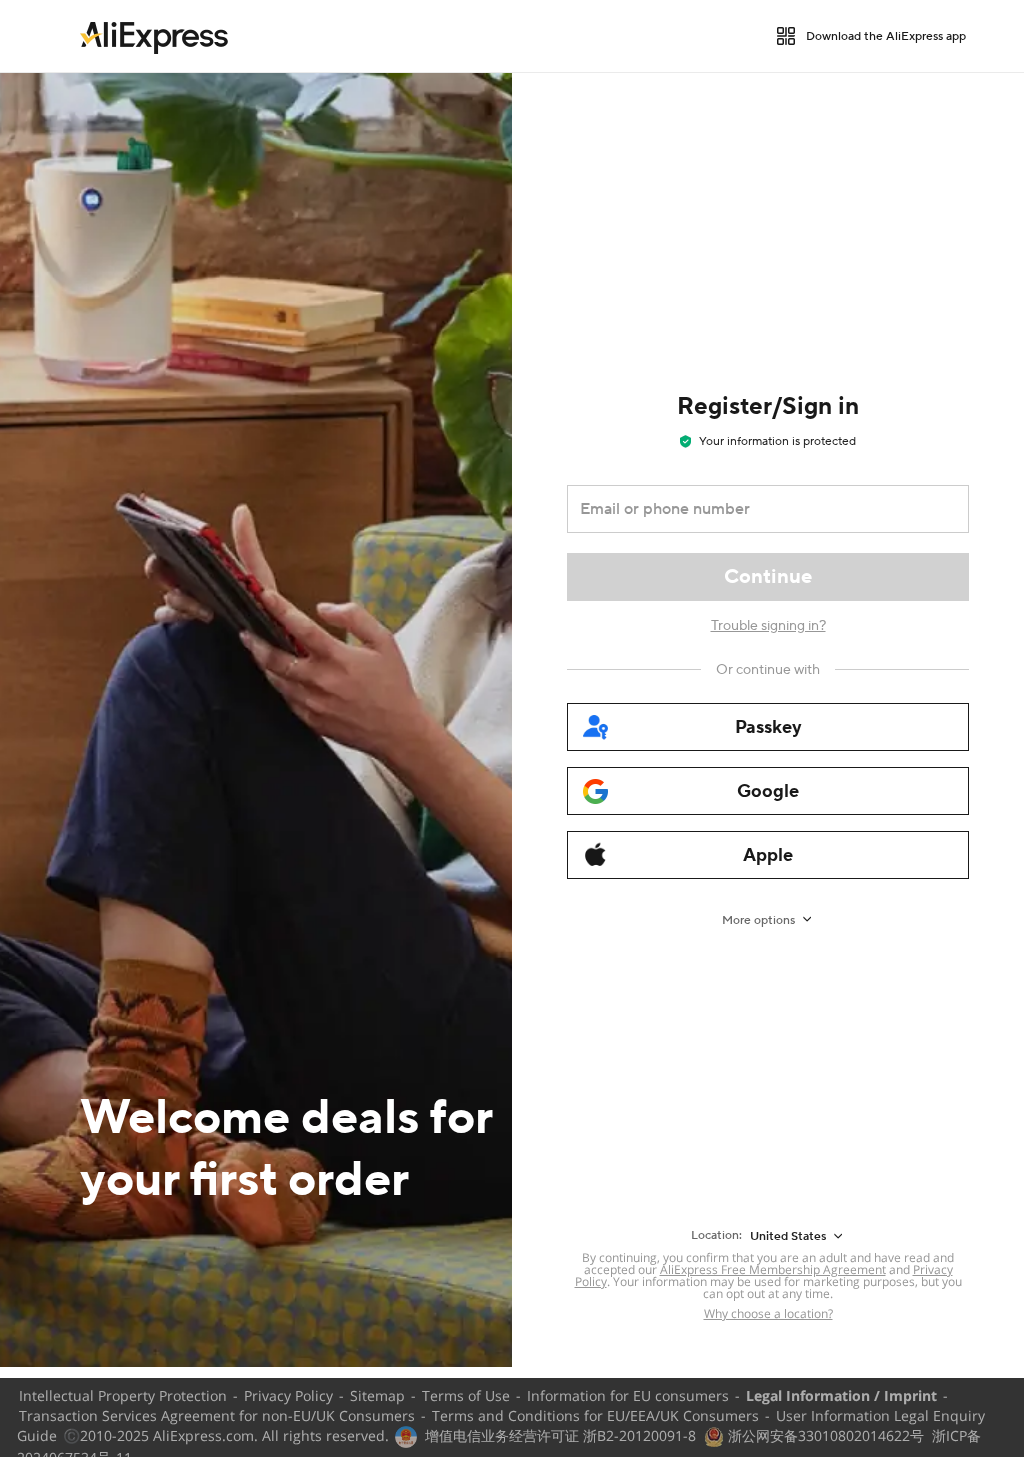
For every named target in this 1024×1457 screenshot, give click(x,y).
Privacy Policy (288, 1395)
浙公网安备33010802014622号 (824, 1435)
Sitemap (377, 1395)
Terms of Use (466, 1395)
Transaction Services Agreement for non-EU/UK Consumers (217, 1415)
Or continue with (768, 670)
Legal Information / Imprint (841, 1395)
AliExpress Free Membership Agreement (773, 1269)
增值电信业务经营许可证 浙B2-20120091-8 (560, 1435)
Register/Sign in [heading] (768, 406)
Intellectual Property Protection (123, 1395)
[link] (154, 36)
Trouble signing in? (768, 626)
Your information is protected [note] (777, 441)
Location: (716, 1235)
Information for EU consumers (628, 1395)
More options (758, 920)
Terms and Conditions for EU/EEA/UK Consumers (595, 1415)
